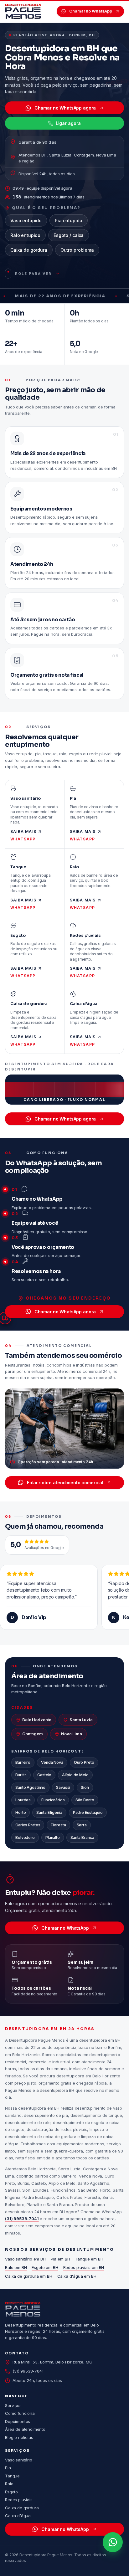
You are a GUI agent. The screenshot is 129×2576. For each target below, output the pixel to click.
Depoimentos (18, 2421)
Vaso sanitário (19, 2460)
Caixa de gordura (29, 250)
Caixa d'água (18, 2516)
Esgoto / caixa (69, 235)
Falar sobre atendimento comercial (65, 1483)
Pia (8, 2468)
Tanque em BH (89, 2259)
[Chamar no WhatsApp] (113, 2542)
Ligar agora (68, 123)
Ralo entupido (25, 235)
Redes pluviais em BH (84, 2267)
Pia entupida (68, 221)
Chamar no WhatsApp (91, 11)
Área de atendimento (25, 2429)
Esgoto (11, 2492)
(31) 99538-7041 (22, 2219)
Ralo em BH (16, 2267)
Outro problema (77, 250)
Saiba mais (23, 831)
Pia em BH (60, 2259)
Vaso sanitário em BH (25, 2259)
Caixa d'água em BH (77, 2276)
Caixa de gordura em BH (29, 2276)
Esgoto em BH (45, 2267)
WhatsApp (23, 839)
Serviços (13, 2405)
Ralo (9, 2484)
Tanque (12, 2476)
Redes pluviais (19, 2500)
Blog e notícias (19, 2437)
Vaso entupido (26, 221)
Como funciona (20, 2413)
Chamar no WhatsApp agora (65, 108)
